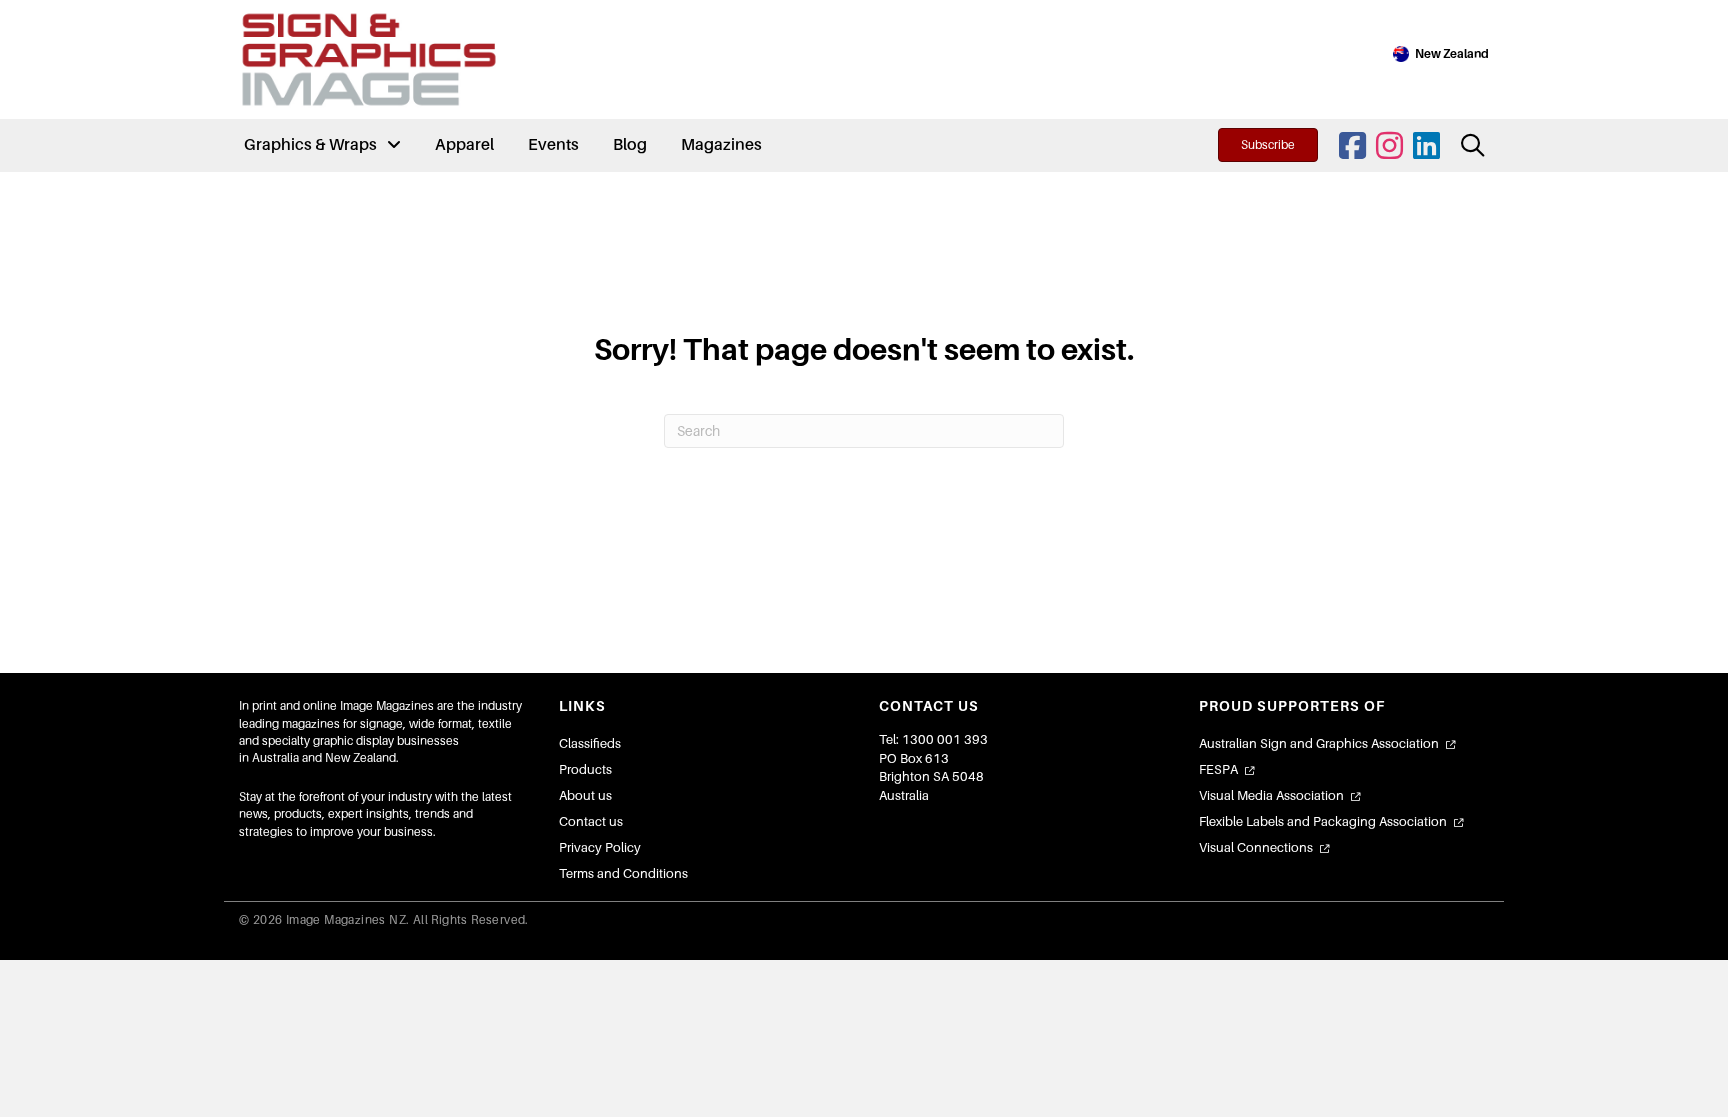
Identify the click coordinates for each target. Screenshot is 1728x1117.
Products (585, 769)
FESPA (1218, 769)
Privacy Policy (600, 847)
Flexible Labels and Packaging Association (1323, 821)
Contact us (591, 821)
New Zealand (1452, 54)
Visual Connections (1256, 847)
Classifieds (590, 743)
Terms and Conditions (623, 873)
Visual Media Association (1271, 795)
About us (585, 795)
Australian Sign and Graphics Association (1319, 743)
